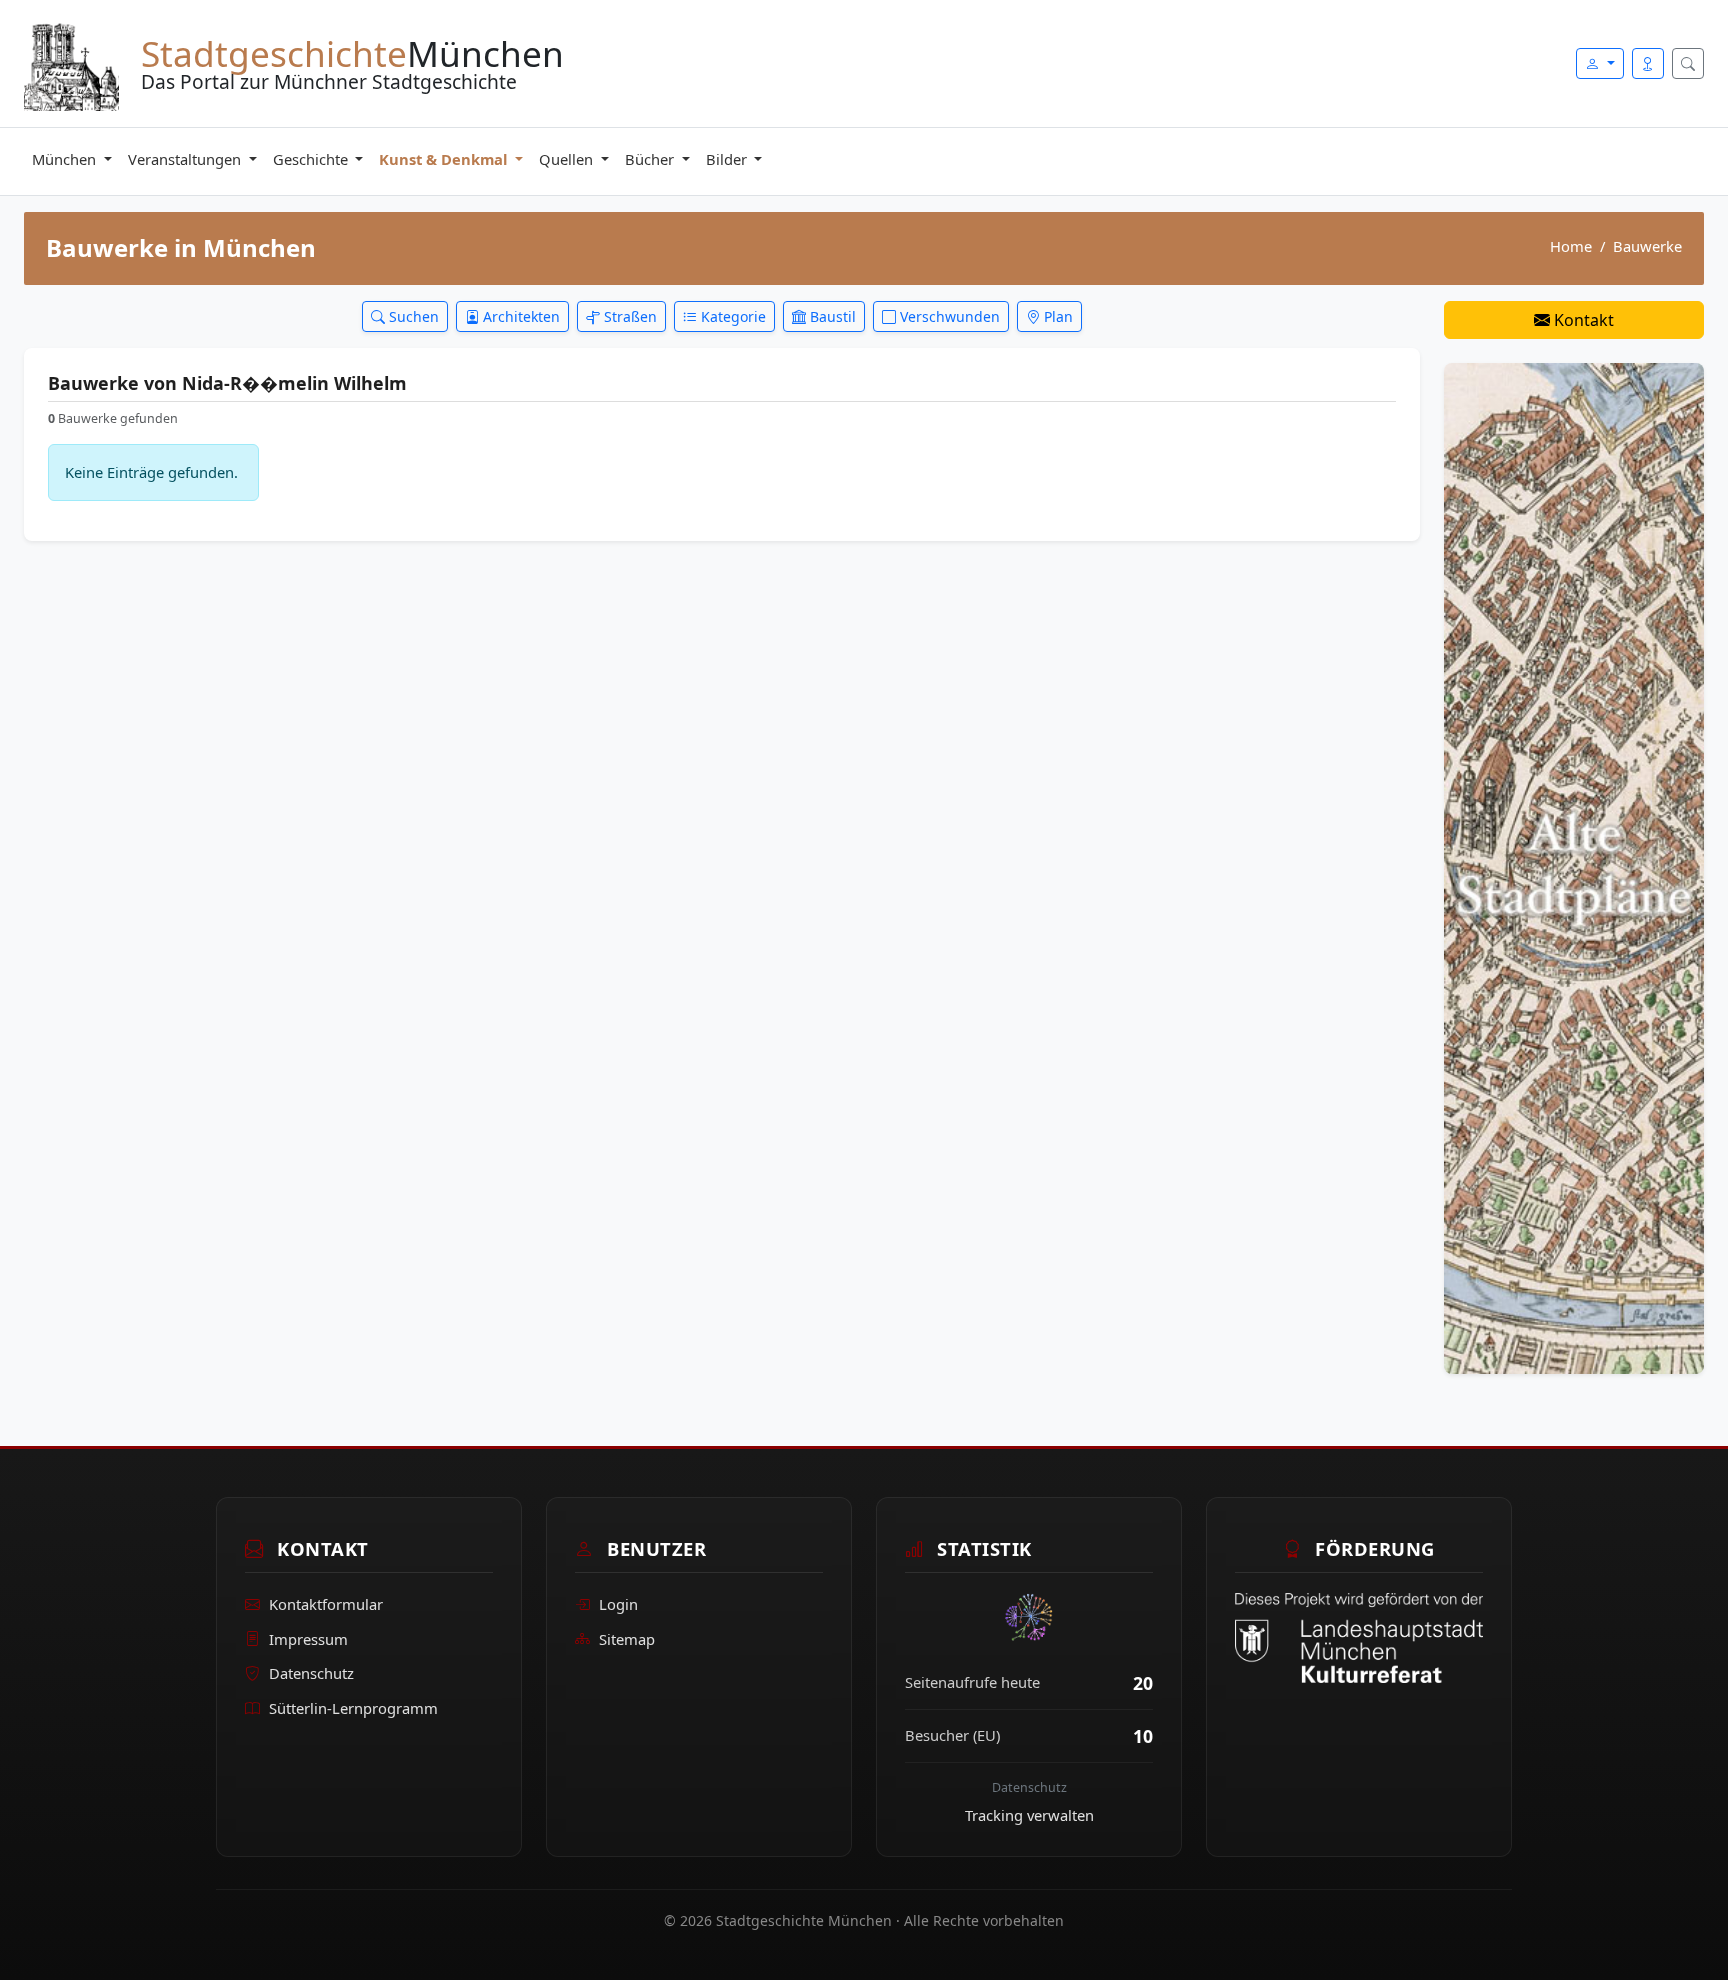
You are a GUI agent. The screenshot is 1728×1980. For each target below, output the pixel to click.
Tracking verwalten (1029, 1815)
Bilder (728, 159)
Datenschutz (311, 1673)
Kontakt (1582, 320)
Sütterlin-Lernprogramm (353, 1708)
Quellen (568, 159)
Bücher (651, 159)
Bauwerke (1647, 246)
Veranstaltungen (186, 159)
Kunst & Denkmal (445, 159)
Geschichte (312, 159)
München (66, 159)
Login (618, 1604)
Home (1571, 246)
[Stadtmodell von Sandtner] (1574, 867)
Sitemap (627, 1639)
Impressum (308, 1639)
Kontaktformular (326, 1604)
